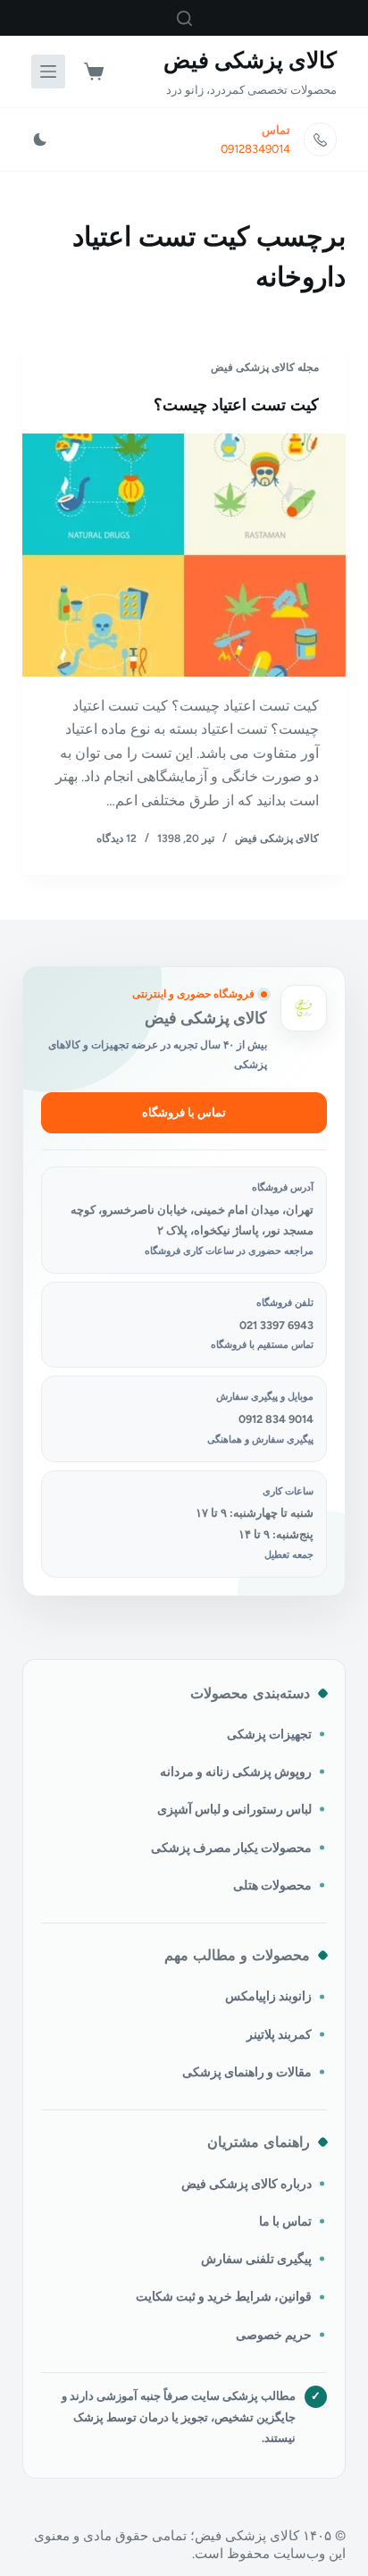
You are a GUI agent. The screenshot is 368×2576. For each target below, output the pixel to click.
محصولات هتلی (272, 1885)
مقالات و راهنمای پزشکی (247, 2072)
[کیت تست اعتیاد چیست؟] (184, 555)
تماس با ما (285, 2221)
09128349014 (255, 149)
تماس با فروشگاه (184, 1112)
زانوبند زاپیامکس (268, 1996)
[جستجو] (184, 18)
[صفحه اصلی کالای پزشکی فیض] (304, 1008)
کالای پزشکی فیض (250, 60)
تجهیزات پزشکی (269, 1734)
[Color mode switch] (40, 139)
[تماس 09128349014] (321, 139)
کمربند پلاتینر (279, 2034)
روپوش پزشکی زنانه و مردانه (236, 1772)
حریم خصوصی (274, 2335)
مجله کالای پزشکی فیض (265, 367)
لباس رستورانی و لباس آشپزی (234, 1809)
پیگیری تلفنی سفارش (256, 2259)
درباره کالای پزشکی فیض (247, 2184)
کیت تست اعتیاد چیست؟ (236, 405)
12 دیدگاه (117, 838)
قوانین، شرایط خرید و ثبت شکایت (224, 2296)
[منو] (48, 72)
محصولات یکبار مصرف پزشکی (231, 1848)
